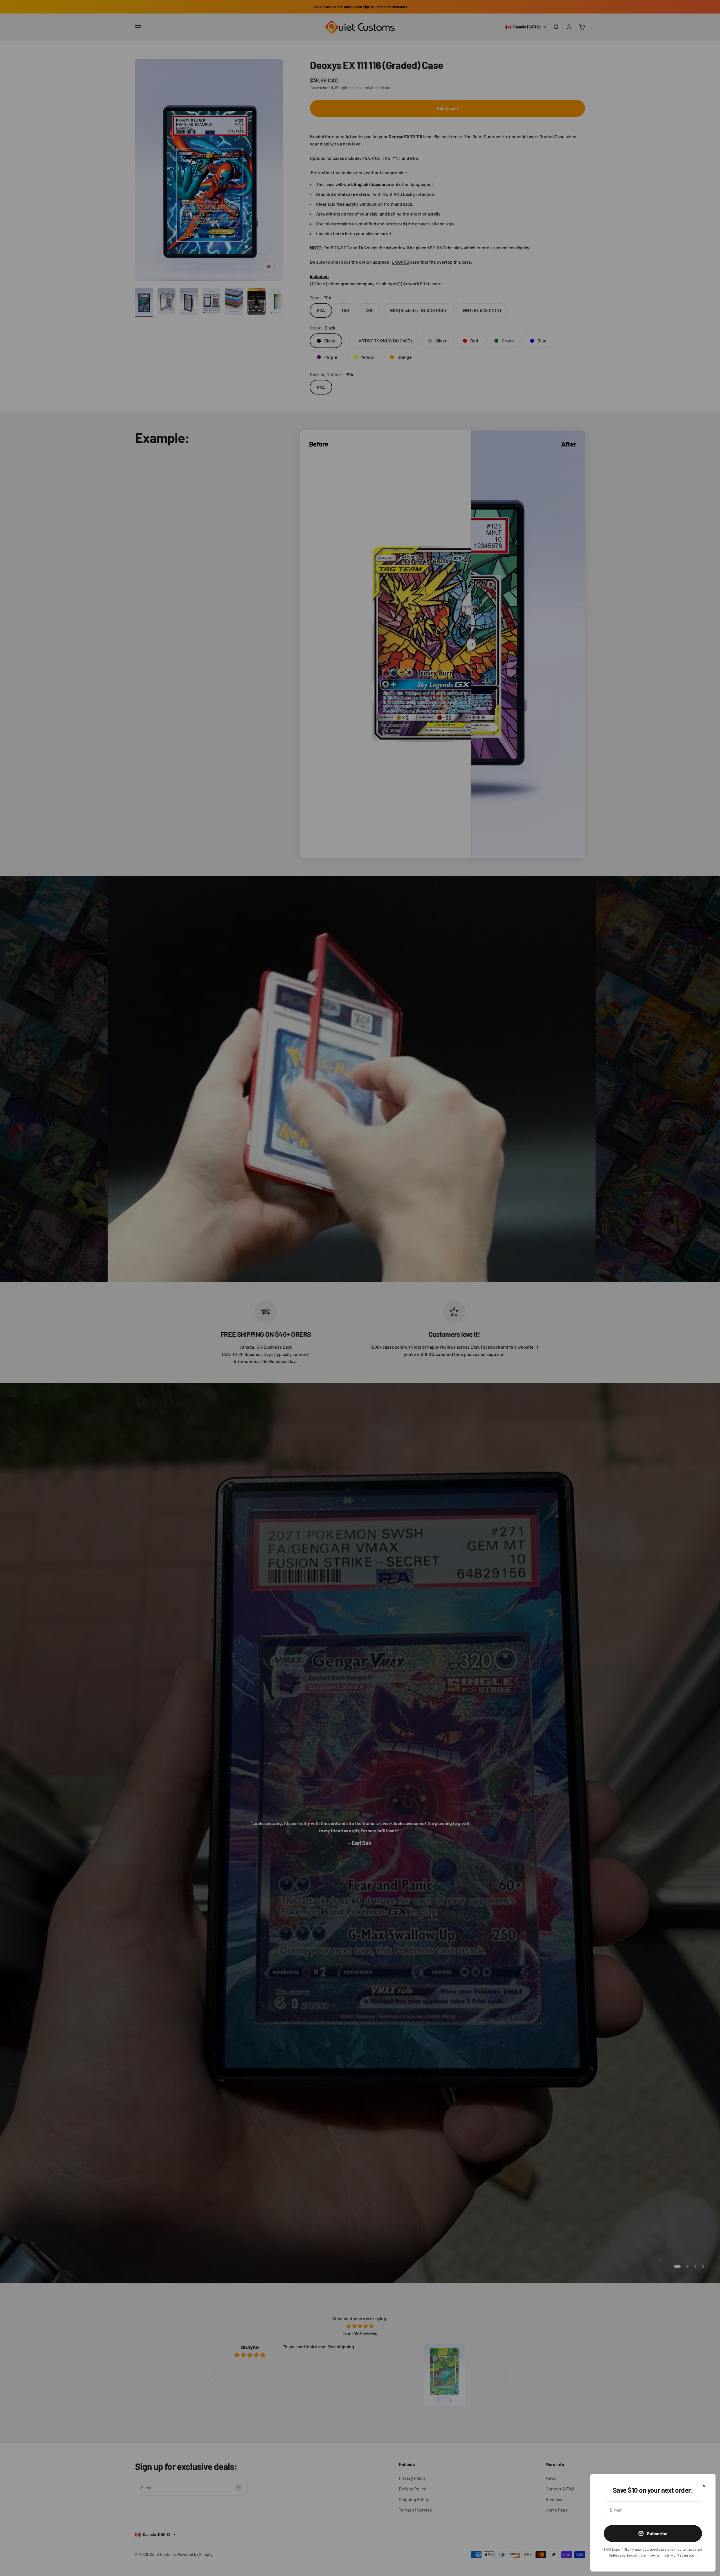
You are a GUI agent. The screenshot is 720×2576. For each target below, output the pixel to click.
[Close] (704, 2486)
